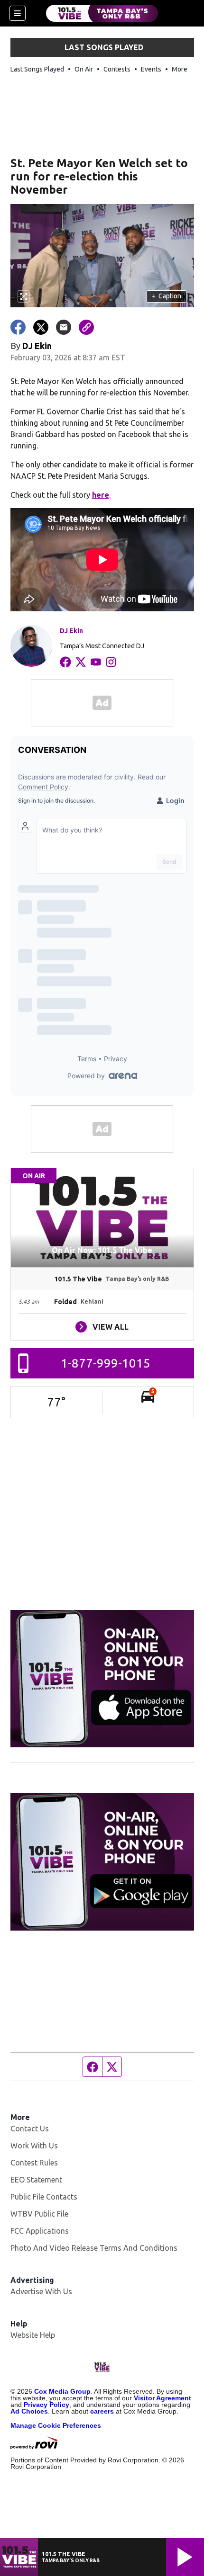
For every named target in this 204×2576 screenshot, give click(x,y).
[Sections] (18, 13)
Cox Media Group (62, 2391)
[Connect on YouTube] (96, 662)
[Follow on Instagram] (111, 662)
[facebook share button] (18, 327)
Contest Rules (34, 2163)
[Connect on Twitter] (81, 662)
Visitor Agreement (162, 2398)
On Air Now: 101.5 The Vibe (102, 1250)
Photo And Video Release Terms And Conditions (94, 2248)
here (101, 495)
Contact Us (30, 2129)
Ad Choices (29, 2411)
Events (151, 69)
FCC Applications (40, 2231)
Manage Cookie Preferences (56, 2425)
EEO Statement (36, 2180)
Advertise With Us (41, 2291)
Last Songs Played (37, 69)
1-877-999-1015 (106, 1363)
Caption (167, 296)
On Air (84, 69)
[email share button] (64, 327)
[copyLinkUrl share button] (86, 327)
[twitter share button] (41, 327)
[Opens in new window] (102, 1679)
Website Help (33, 2335)
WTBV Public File (39, 2214)
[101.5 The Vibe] (102, 13)
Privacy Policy (46, 2405)
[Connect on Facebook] (65, 662)
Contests (117, 69)
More (180, 69)
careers (102, 2411)
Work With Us (34, 2146)
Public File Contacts (44, 2197)
